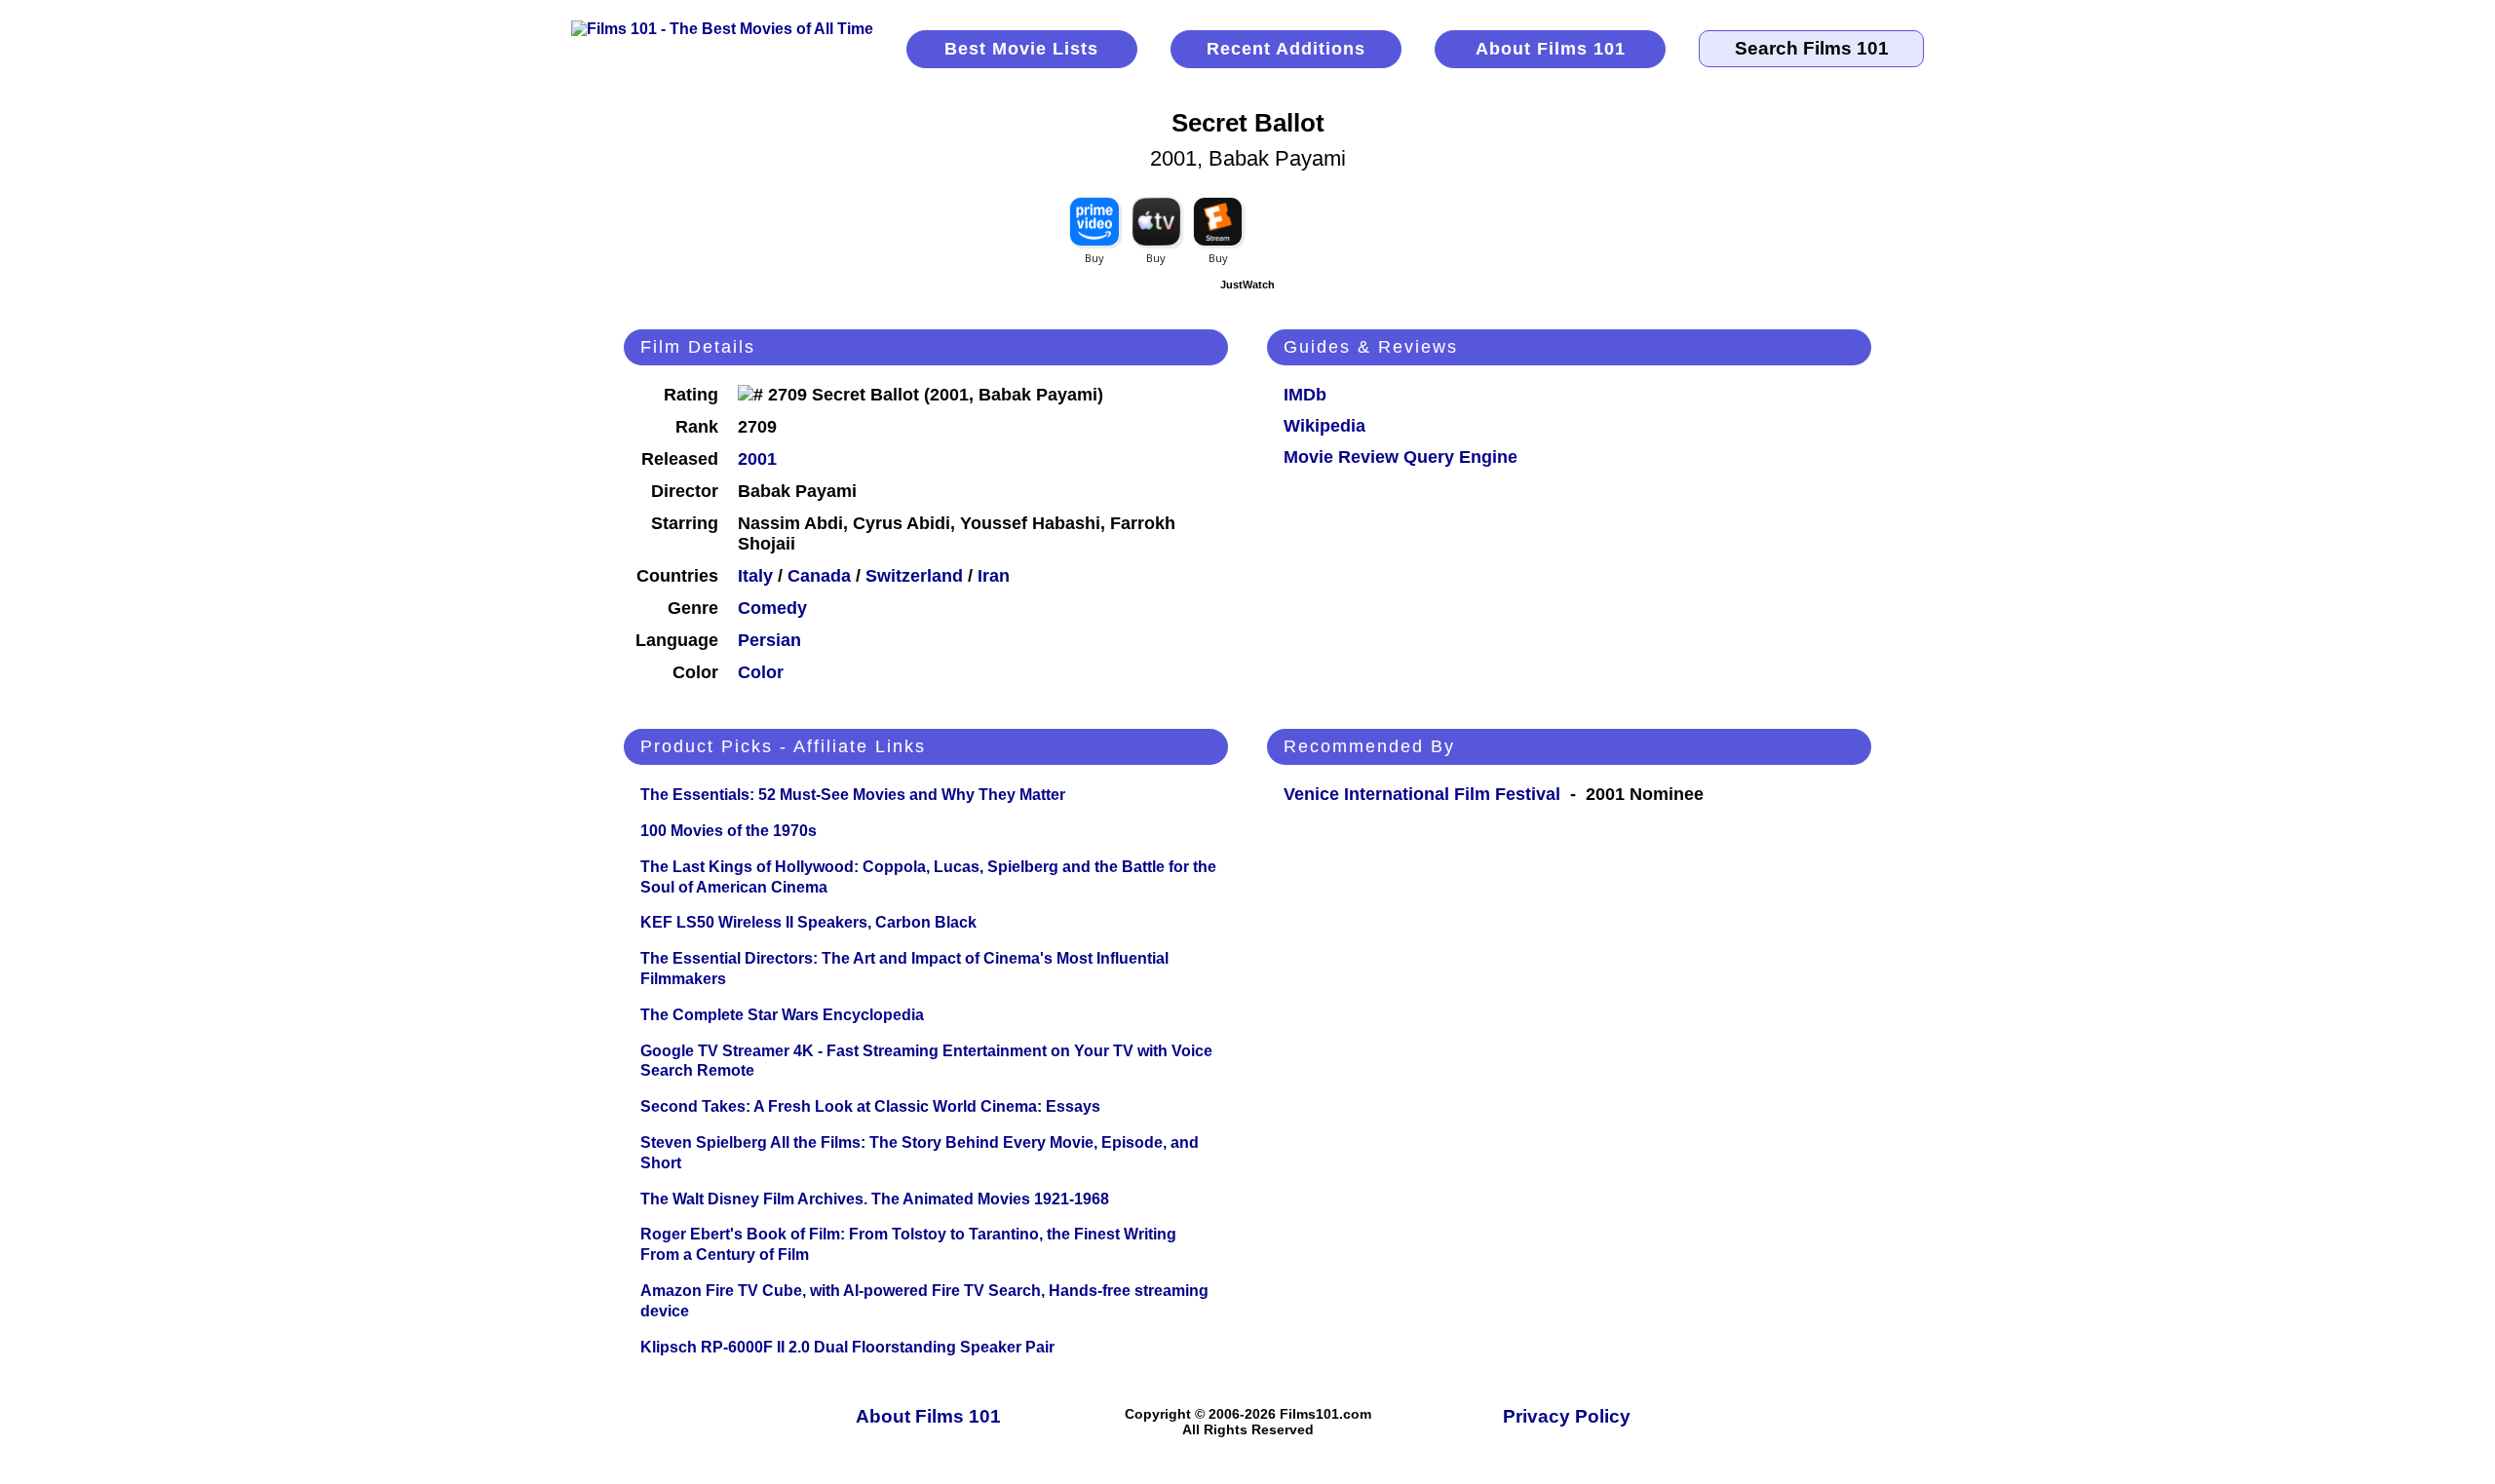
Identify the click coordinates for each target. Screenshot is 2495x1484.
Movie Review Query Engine (1401, 457)
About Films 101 (1551, 49)
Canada (819, 576)
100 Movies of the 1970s (729, 831)
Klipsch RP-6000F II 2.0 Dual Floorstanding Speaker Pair (847, 1347)
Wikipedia (1324, 426)
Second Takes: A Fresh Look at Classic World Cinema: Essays (870, 1106)
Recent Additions (1286, 49)
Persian (769, 640)
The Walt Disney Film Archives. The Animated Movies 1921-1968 (875, 1199)
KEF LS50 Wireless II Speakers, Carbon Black (808, 922)
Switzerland (914, 576)
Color (761, 672)
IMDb (1305, 395)
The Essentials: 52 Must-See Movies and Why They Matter (853, 795)
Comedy (772, 608)
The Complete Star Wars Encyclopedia (782, 1015)
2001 (757, 459)
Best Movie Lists (1021, 49)
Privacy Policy (1567, 1416)
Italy (755, 576)
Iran (994, 576)
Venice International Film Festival (1422, 794)
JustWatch (1247, 285)
